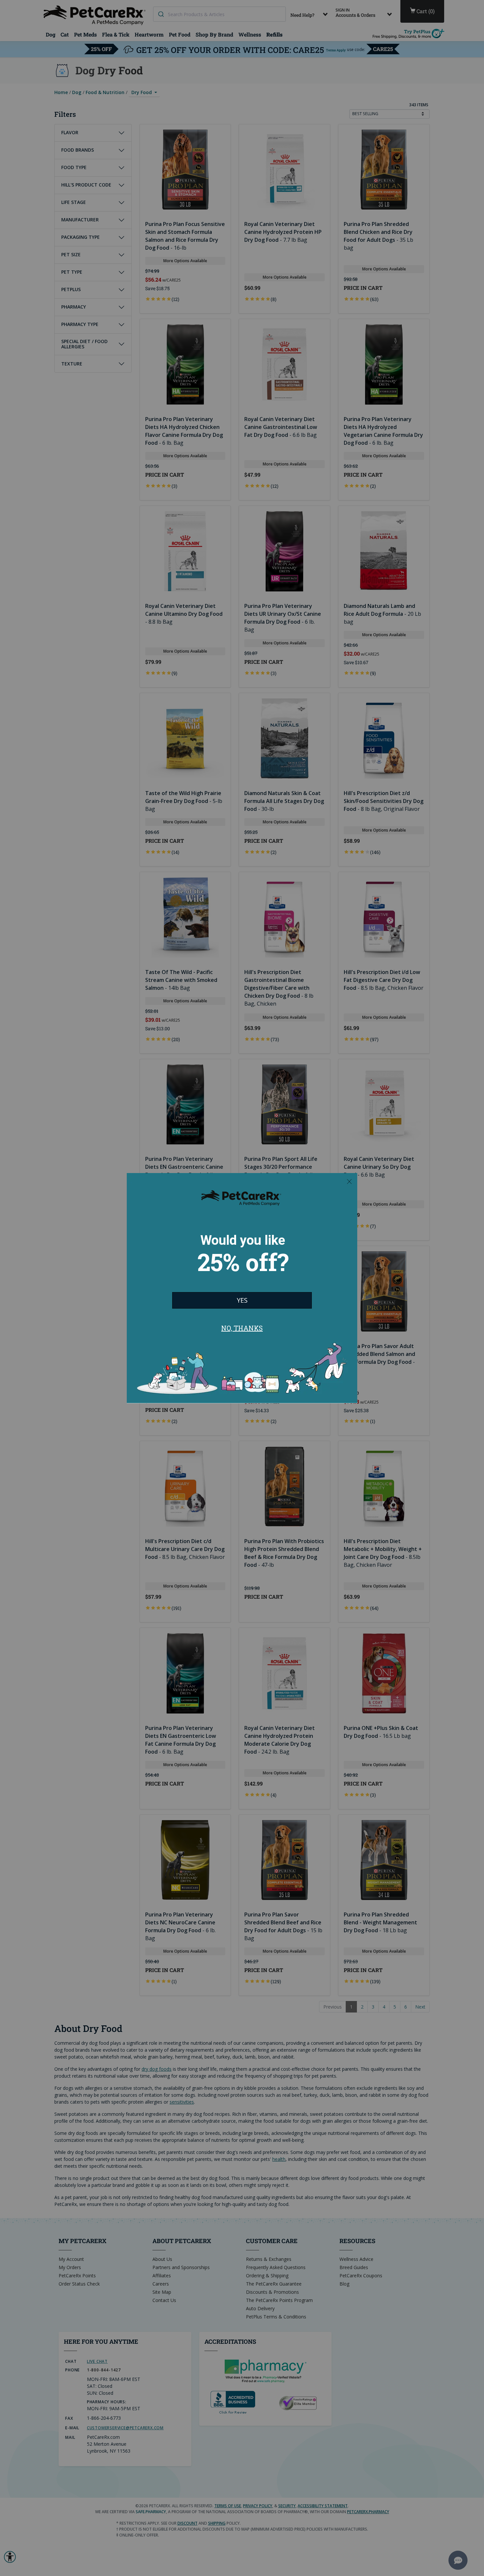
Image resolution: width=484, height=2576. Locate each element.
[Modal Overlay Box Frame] (242, 1288)
